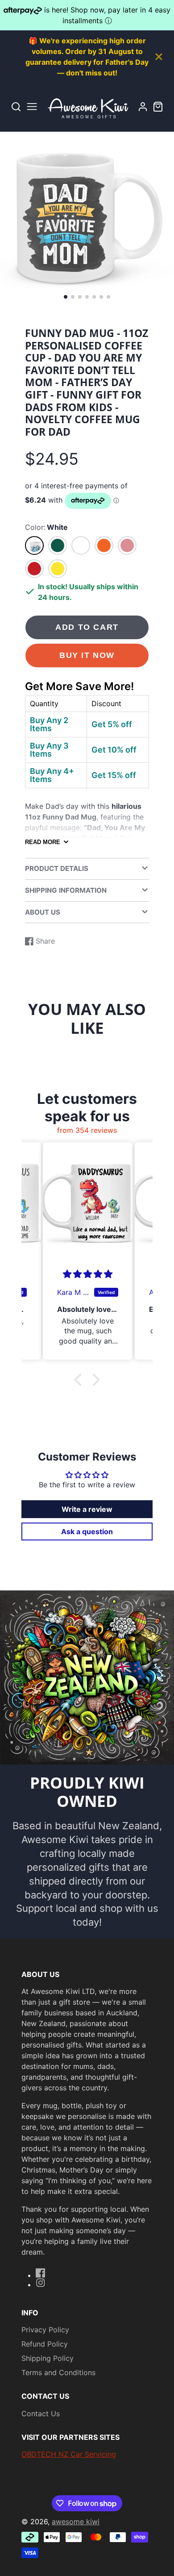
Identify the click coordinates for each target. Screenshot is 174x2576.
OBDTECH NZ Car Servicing (69, 2454)
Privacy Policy (45, 2330)
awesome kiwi (76, 2522)
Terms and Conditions (58, 2372)
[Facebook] (41, 2273)
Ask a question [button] (87, 1531)
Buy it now (87, 655)
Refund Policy (45, 2344)
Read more (43, 842)
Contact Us (41, 2414)
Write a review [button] (87, 1509)
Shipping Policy (48, 2358)
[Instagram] (41, 2283)
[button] (66, 297)
